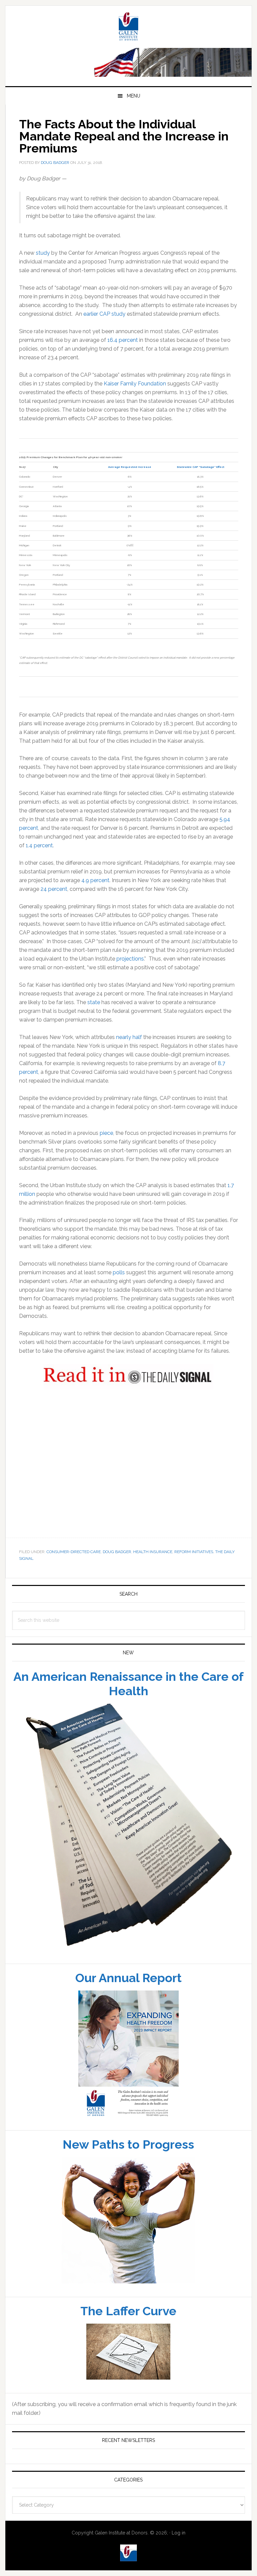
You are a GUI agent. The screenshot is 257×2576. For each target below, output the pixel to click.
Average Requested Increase (130, 476)
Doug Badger (117, 1561)
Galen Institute (128, 37)
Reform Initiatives (194, 1561)
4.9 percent (95, 890)
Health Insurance (153, 1561)
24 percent (54, 898)
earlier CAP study (104, 323)
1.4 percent (39, 855)
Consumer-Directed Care (74, 1561)
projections (130, 968)
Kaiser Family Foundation (135, 393)
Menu (134, 105)
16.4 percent (123, 349)
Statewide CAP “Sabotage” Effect (200, 476)
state (94, 1012)
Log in (179, 2542)
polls (119, 1282)
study (43, 262)
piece (106, 1142)
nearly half (129, 1047)
